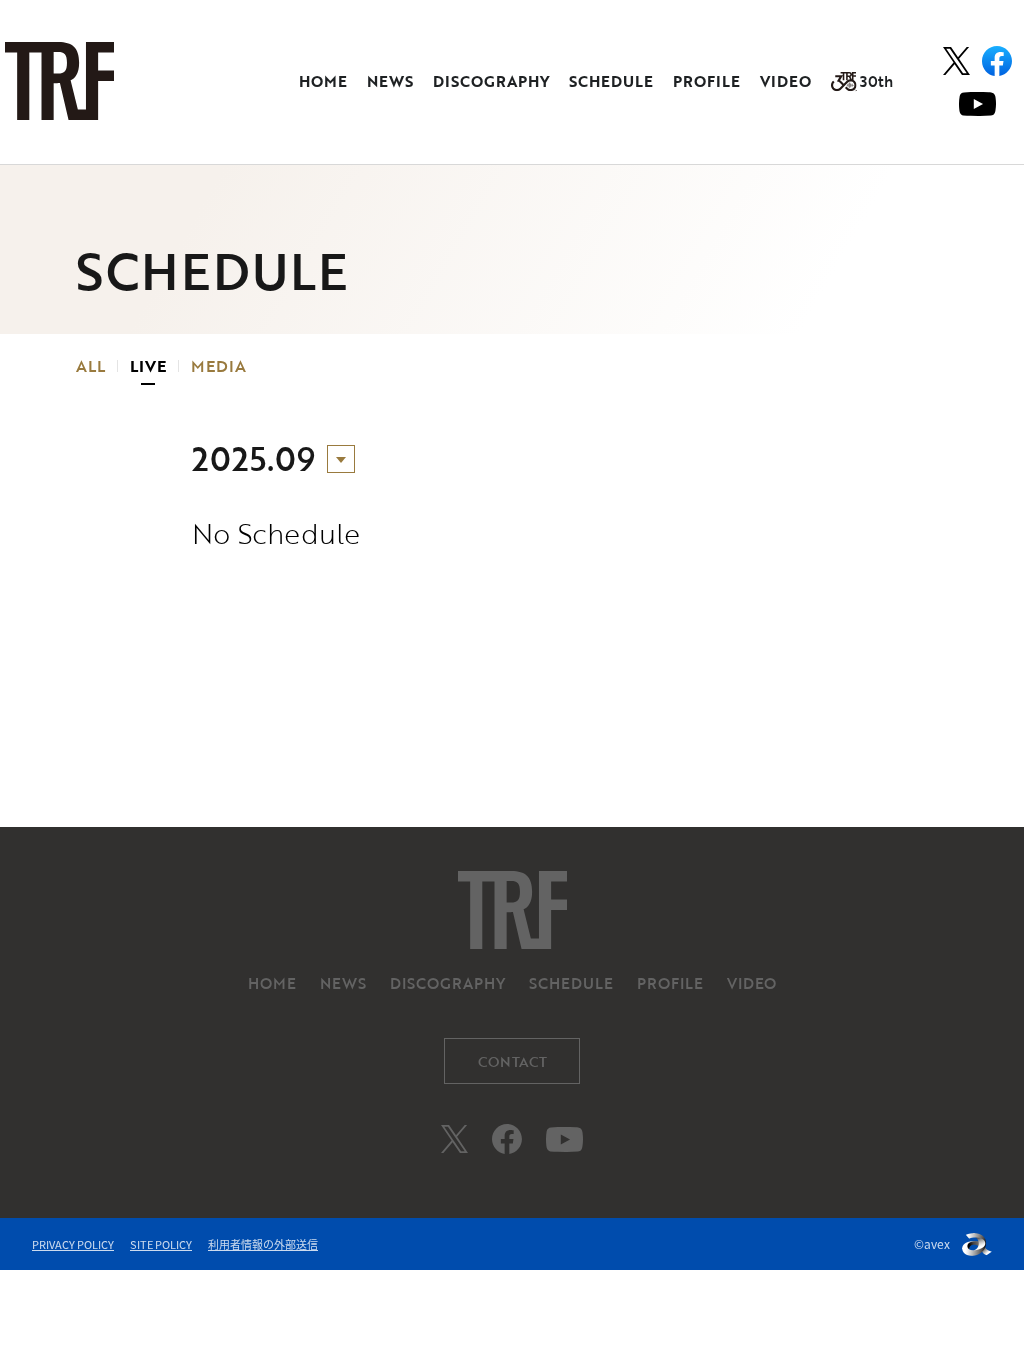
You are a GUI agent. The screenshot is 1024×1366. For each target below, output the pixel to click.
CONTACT (512, 1061)
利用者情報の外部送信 (263, 1244)
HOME (323, 81)
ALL (90, 366)
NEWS (390, 81)
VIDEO (785, 81)
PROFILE (706, 81)
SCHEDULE (611, 81)
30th (876, 81)
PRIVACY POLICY (73, 1244)
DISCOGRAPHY (491, 81)
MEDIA (218, 366)
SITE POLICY (161, 1244)
